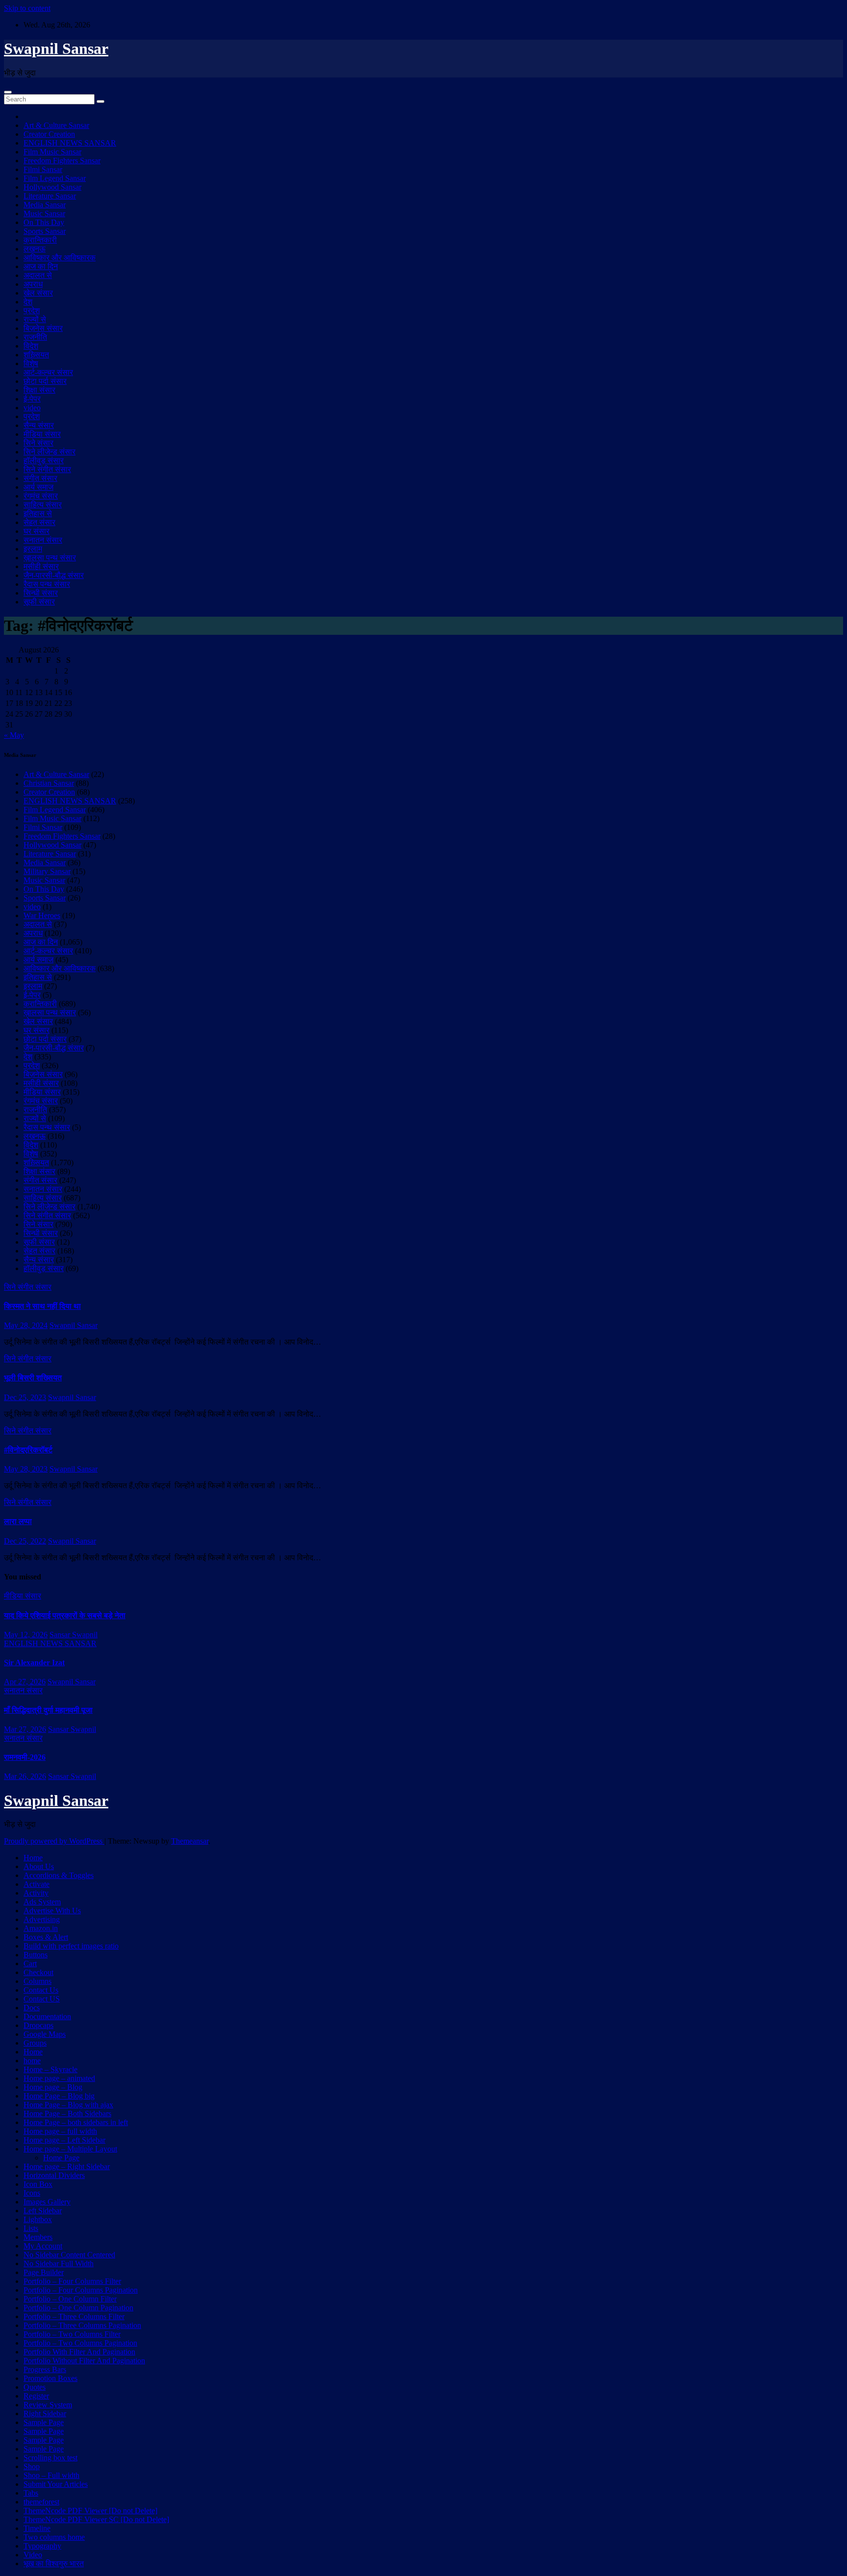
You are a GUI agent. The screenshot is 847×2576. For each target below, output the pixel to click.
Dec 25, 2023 (25, 1397)
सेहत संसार (39, 522)
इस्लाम (33, 549)
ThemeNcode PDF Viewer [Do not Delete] (90, 2511)
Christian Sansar (49, 783)
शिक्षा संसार (39, 390)
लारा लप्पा (18, 1521)
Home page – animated (59, 2078)
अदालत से (38, 275)
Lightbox (38, 2219)
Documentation (47, 2016)
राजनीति (35, 337)
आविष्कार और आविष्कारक (60, 258)
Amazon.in (41, 1928)
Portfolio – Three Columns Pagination (82, 2325)
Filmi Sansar (43, 169)
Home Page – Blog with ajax (68, 2105)
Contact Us (41, 1990)
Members (38, 2237)
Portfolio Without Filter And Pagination (84, 2361)
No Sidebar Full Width (59, 2263)
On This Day (44, 222)
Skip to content (27, 8)
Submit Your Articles (56, 2484)
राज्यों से (35, 319)
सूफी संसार (39, 602)
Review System (48, 2405)
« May (14, 735)
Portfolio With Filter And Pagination (79, 2352)
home (32, 2061)
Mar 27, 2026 (25, 1729)
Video (33, 2555)
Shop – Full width (51, 2475)
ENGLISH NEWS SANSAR (70, 143)
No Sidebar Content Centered (69, 2255)
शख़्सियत (36, 355)
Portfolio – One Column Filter (70, 2299)
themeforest (41, 2502)
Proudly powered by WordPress (54, 1841)
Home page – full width (60, 2131)
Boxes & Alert (46, 1937)
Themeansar (190, 1841)
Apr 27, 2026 (25, 1682)
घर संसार (37, 531)
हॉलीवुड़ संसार (44, 461)
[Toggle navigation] (8, 92)
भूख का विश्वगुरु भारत (54, 2563)
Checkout (38, 1972)
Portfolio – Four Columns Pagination (81, 2290)
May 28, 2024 (26, 1325)
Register (36, 2396)
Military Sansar (47, 871)
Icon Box (38, 2184)
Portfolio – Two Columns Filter (72, 2334)
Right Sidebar (45, 2413)
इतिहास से (38, 513)
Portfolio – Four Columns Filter (72, 2281)
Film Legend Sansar (55, 178)
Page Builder (44, 2272)
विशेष (31, 363)
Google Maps (45, 2034)
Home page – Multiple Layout (70, 2149)
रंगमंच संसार (41, 496)
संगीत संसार (40, 478)
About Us (39, 1866)
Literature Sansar (50, 196)
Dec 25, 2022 (25, 1541)
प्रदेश (32, 311)
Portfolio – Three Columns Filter (74, 2316)
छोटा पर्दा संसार (45, 381)
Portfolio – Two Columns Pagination (80, 2343)
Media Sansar (45, 205)
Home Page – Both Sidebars (67, 2113)
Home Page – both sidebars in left (76, 2122)
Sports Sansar (45, 231)
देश (28, 302)
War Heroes (42, 915)
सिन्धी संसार (41, 593)
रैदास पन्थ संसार (47, 584)
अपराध (33, 284)
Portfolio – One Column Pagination (78, 2308)
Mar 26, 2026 (25, 1776)
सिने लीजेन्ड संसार (50, 452)
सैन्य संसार (39, 425)
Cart (30, 1963)
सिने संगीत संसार (47, 469)
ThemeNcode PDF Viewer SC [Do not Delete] (96, 2519)
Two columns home (54, 2537)
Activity (36, 1893)
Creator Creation (49, 134)
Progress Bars (45, 2369)
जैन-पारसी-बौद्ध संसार (54, 575)
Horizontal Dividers (54, 2175)
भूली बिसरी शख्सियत (33, 1378)
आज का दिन (41, 266)
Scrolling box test (50, 2458)
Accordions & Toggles (59, 1875)
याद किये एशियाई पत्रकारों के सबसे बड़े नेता (65, 1615)
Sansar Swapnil (74, 1635)
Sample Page (44, 2422)
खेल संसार (38, 293)
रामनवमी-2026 (25, 1757)
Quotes (35, 2387)
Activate (37, 1884)
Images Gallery (47, 2202)
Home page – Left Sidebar (64, 2140)
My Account (43, 2246)
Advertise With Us (52, 1911)
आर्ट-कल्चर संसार (48, 372)
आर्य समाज (38, 487)
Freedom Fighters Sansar (62, 161)
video (32, 408)
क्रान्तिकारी (40, 240)
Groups (35, 2043)
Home (33, 1858)
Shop (32, 2466)
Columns (37, 1981)
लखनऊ (35, 249)
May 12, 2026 (26, 1635)
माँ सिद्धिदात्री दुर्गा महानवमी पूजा (48, 1710)
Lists (31, 2228)
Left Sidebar (43, 2211)
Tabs (31, 2493)
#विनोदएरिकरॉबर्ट (28, 1450)
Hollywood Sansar (52, 187)
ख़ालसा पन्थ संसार (50, 558)
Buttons (36, 1955)
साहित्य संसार (43, 505)
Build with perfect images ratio (71, 1946)
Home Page (61, 2158)
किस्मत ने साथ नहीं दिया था (42, 1306)
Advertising (42, 1919)
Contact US (42, 1999)
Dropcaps (38, 2025)
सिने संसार (38, 443)
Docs (32, 2008)
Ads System (42, 1902)
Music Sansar (44, 213)
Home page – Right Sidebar (67, 2166)
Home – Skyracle (50, 2069)
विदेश (31, 346)
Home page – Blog (53, 2087)
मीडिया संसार (42, 434)
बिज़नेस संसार (43, 328)
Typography (42, 2546)
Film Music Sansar (52, 152)
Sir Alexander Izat (34, 1663)
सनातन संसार (43, 540)
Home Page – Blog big (59, 2096)
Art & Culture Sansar (56, 125)
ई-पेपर (32, 399)
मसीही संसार (41, 566)
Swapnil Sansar (56, 49)
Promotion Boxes (50, 2378)
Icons (32, 2193)
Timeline (37, 2528)
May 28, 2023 (26, 1469)
